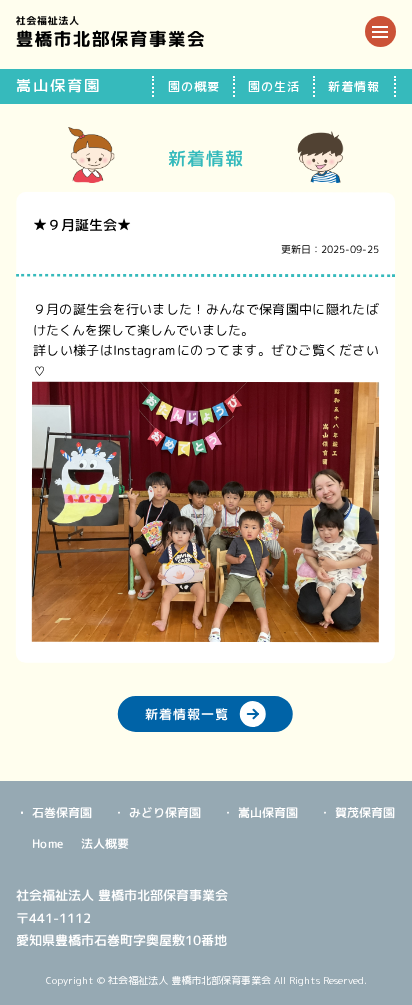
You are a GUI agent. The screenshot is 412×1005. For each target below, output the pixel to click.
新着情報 (354, 87)
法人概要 (105, 843)
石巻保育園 (63, 812)
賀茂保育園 (366, 812)
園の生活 (274, 87)
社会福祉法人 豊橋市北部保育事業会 (110, 31)
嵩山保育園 (269, 812)
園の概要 (194, 87)
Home (49, 842)
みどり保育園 (166, 812)
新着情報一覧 (188, 713)
